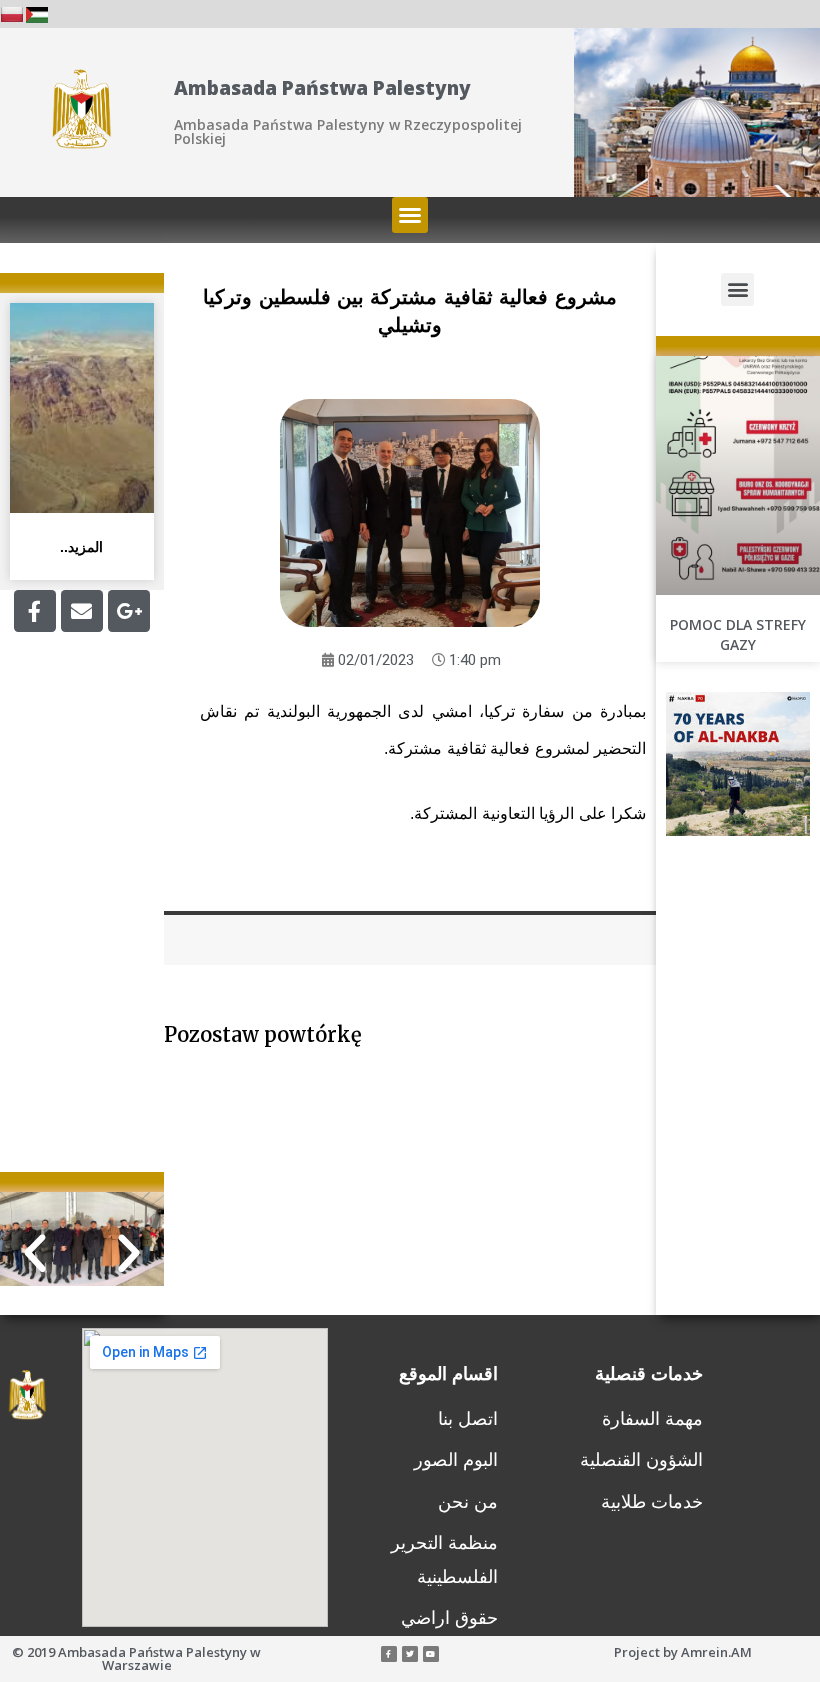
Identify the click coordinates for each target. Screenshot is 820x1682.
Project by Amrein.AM (683, 1652)
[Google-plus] (129, 611)
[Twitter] (410, 1654)
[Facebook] (35, 611)
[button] (410, 215)
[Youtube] (431, 1654)
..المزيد (81, 547)
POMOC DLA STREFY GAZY (738, 634)
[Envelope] (82, 611)
